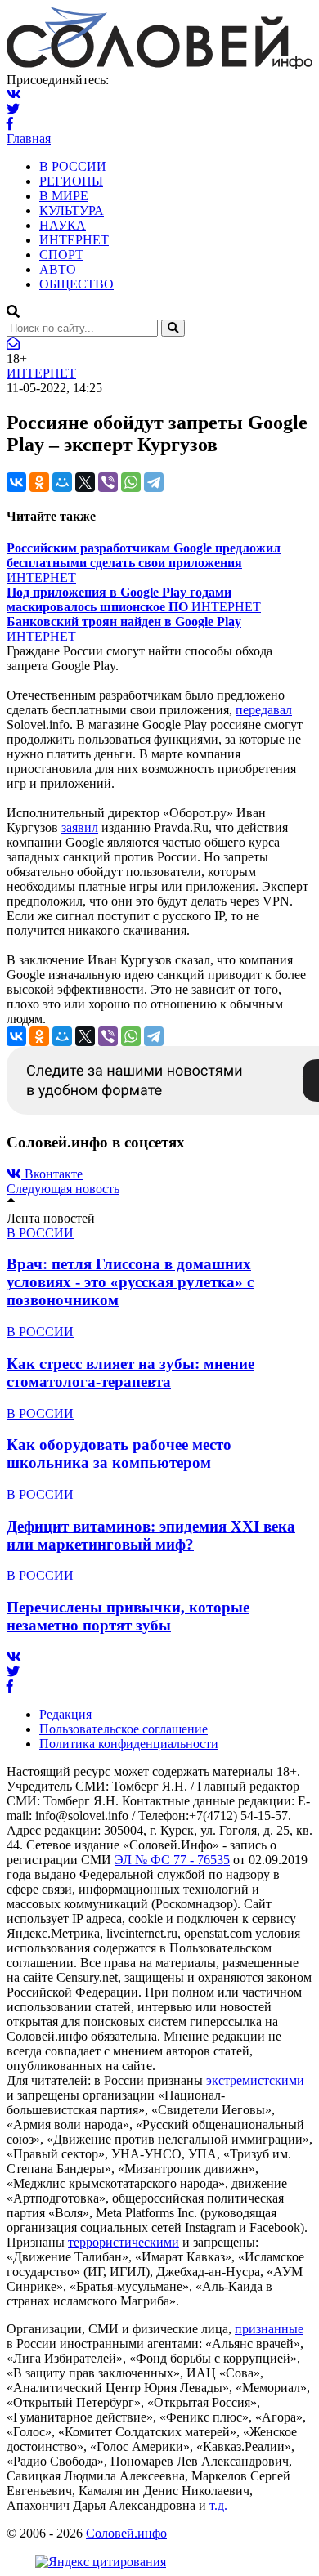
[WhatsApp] (131, 482)
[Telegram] (154, 482)
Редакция (65, 1714)
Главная (29, 139)
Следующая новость (63, 1189)
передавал (264, 710)
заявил (80, 827)
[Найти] (173, 328)
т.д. (218, 2505)
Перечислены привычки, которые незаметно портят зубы (128, 1616)
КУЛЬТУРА (72, 210)
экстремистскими (255, 2080)
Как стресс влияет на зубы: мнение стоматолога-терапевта (130, 1373)
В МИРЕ (64, 196)
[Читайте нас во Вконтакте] (14, 94)
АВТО (58, 269)
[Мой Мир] (62, 482)
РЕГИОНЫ (71, 181)
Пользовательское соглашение (124, 1729)
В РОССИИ (73, 166)
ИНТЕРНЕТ (74, 240)
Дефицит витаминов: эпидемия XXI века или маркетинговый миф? (151, 1535)
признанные (269, 2329)
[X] (85, 482)
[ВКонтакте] (16, 482)
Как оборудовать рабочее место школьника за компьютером (119, 1453)
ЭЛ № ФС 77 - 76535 (172, 1860)
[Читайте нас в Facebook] (10, 124)
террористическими (124, 2242)
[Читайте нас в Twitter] (13, 109)
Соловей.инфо (126, 2533)
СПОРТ (61, 255)
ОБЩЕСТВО (76, 284)
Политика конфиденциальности (129, 1744)
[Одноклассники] (39, 482)
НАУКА (63, 225)
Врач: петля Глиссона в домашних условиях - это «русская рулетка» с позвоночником (130, 1282)
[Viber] (108, 482)
